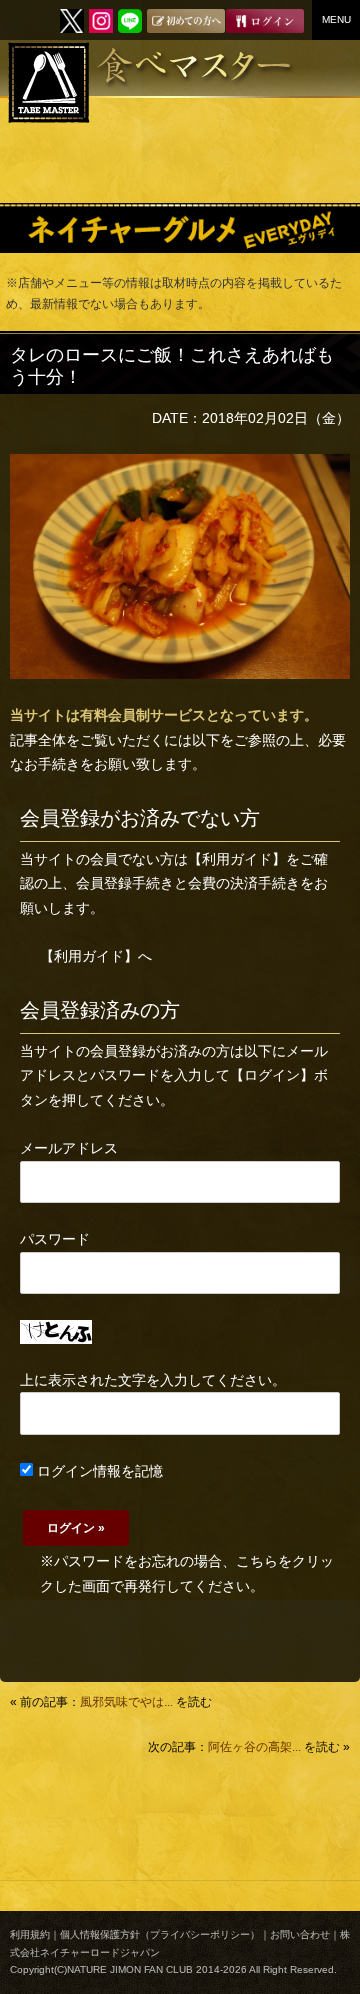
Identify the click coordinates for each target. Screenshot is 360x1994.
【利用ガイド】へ (96, 956)
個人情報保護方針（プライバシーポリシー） (160, 1934)
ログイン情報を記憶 (98, 1471)
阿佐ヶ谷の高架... (254, 1747)
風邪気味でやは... (126, 1702)
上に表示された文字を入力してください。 (153, 1380)
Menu (336, 19)
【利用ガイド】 (237, 859)
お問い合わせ (300, 1934)
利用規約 (30, 1934)
